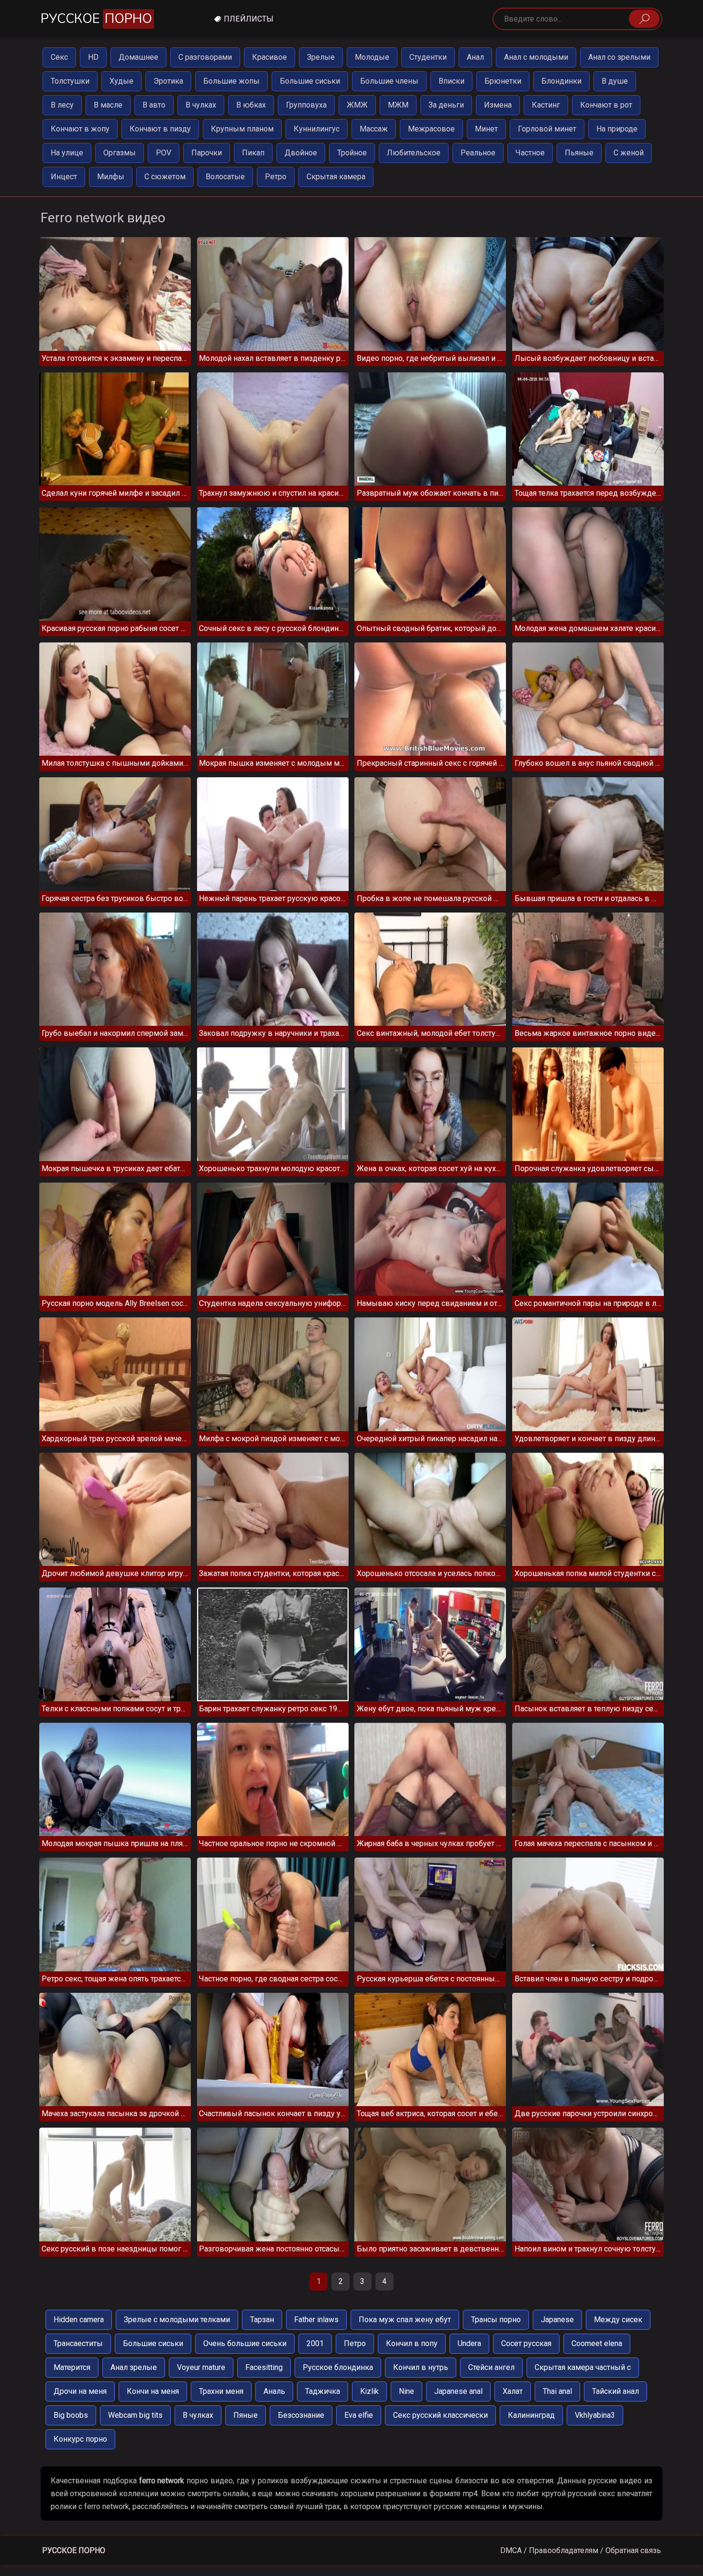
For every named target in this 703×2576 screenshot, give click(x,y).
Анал (475, 57)
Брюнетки (503, 81)
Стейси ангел (491, 2367)
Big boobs (71, 2415)
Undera (469, 2343)
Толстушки (70, 81)
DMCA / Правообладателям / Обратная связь (581, 2550)
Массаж (374, 129)
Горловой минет (547, 129)
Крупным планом (242, 129)
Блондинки (561, 81)
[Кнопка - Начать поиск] (644, 19)
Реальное (478, 153)
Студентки (428, 57)
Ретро (276, 177)
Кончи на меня (153, 2391)
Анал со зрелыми (619, 57)
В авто (154, 105)
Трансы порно (496, 2320)
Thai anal (557, 2391)
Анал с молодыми (536, 57)
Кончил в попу (412, 2343)
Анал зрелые (134, 2367)
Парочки (207, 153)
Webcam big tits (135, 2415)
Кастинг (546, 105)
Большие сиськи (310, 81)
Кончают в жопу (80, 129)
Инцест (64, 177)
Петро (355, 2343)
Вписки (451, 81)
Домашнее (138, 57)
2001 (315, 2343)
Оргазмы (120, 153)
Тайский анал (615, 2391)
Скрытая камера (336, 177)
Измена (498, 105)
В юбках (251, 105)
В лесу (62, 105)
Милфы (111, 177)
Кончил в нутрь (421, 2367)
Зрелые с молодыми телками (177, 2320)
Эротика (168, 81)
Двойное (301, 153)
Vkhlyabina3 (595, 2415)
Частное (530, 153)
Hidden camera (79, 2320)
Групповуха (306, 105)
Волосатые (225, 177)
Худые (121, 81)
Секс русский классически (440, 2415)
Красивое (269, 57)
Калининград (531, 2415)
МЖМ (398, 105)
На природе (617, 129)
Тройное (352, 153)
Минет (486, 129)
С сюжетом (165, 177)
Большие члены (389, 81)
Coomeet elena (597, 2343)
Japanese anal (458, 2391)
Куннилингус (317, 129)
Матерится (72, 2367)
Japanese (557, 2320)
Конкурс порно (80, 2439)
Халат (513, 2391)
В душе (615, 81)
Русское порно (74, 2550)
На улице (67, 153)
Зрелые (321, 57)
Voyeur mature (201, 2367)
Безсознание (301, 2415)
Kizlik (369, 2391)
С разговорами (205, 57)
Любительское (414, 153)
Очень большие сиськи (245, 2343)
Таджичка (323, 2391)
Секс (59, 57)
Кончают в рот (606, 105)
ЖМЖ (357, 105)
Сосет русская (526, 2343)
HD (93, 57)
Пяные (246, 2415)
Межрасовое (431, 129)
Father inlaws (316, 2320)
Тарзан (262, 2320)
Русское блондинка (338, 2367)
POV (164, 153)
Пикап (253, 153)
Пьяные (579, 153)
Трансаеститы (78, 2343)
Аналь (274, 2391)
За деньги (446, 105)
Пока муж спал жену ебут (405, 2320)
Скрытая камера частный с (583, 2367)
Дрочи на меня (80, 2391)
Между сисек (618, 2320)
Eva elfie (359, 2415)
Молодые (372, 57)
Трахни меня (221, 2391)
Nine (406, 2391)
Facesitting (264, 2367)
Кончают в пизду (160, 129)
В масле (108, 105)
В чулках (201, 105)
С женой (629, 153)
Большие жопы (231, 81)
